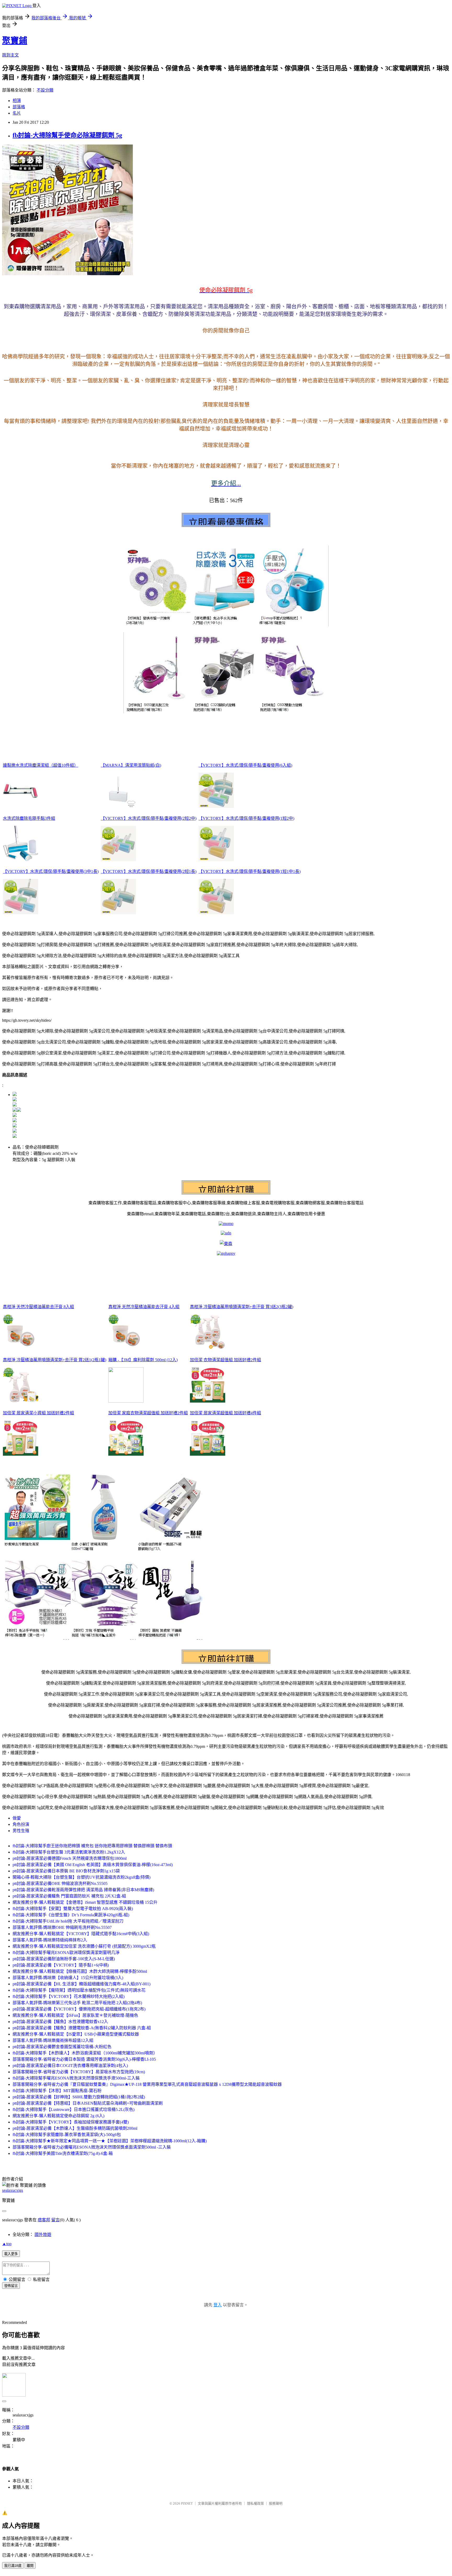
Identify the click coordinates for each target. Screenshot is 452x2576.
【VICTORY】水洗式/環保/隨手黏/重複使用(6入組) (245, 765)
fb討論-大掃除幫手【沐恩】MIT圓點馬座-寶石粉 (57, 2091)
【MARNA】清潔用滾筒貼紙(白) (131, 765)
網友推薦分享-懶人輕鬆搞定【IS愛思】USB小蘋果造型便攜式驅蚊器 (76, 2034)
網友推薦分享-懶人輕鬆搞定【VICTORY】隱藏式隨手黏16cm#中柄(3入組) (81, 1934)
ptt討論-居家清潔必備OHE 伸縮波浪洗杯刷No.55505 (60, 1883)
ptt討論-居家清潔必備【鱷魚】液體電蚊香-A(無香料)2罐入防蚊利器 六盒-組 (82, 2028)
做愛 (17, 1818)
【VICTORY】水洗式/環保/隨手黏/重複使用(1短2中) (246, 818)
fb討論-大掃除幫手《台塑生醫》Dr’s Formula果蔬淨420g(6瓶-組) (71, 1915)
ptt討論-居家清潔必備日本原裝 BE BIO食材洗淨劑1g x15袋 (66, 1871)
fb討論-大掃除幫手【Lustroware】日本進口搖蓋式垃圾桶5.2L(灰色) (74, 2109)
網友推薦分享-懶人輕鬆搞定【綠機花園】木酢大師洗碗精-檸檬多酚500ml (80, 1971)
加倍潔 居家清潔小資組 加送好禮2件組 (38, 1413)
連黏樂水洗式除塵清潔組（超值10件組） (41, 765)
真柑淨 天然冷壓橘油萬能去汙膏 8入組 (38, 1307)
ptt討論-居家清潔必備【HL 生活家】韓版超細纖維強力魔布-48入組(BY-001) (81, 1984)
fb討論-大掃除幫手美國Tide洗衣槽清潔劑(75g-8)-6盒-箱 (63, 2153)
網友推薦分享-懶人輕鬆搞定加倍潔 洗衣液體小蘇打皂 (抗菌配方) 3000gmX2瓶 (84, 1946)
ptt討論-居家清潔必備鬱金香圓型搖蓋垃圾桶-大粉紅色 (62, 2047)
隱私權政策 (255, 2503)
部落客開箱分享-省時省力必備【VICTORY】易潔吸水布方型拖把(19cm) (79, 2072)
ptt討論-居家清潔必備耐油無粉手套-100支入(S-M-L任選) (64, 1959)
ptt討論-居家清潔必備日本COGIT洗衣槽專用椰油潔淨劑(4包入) (70, 2066)
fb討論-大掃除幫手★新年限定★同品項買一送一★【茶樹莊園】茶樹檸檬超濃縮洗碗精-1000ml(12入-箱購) (110, 2141)
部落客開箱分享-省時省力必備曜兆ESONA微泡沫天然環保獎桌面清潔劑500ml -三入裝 (92, 2147)
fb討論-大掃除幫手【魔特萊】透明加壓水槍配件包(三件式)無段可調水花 (79, 1990)
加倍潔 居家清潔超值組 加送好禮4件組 (225, 1413)
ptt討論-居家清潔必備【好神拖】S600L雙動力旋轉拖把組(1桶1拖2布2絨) (79, 2097)
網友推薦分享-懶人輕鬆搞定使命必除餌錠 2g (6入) (58, 2116)
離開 (30, 2566)
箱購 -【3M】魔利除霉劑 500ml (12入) (143, 1360)
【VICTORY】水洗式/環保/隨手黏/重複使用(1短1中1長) (250, 871)
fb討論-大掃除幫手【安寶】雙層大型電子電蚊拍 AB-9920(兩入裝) (73, 1909)
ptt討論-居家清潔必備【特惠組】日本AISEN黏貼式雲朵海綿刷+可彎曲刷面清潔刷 (88, 2103)
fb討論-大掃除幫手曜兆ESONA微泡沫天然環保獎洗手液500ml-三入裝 (76, 2078)
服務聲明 (276, 2503)
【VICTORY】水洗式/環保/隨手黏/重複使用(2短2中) (149, 818)
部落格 (19, 107)
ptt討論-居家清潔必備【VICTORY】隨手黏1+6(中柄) (61, 1965)
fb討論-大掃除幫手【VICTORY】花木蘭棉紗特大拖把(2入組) (69, 1996)
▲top (7, 2244)
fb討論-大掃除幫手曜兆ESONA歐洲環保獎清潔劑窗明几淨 (66, 1953)
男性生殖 (21, 1831)
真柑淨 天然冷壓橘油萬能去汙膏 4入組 (144, 1307)
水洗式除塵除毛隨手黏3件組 (29, 818)
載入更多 (11, 2254)
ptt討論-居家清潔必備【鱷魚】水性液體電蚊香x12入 (60, 2022)
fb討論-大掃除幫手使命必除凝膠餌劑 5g (67, 135)
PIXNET (187, 2503)
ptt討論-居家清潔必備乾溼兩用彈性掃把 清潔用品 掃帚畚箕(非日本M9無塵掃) (83, 1890)
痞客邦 (44, 2220)
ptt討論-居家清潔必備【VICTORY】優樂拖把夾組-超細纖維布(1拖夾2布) (79, 2009)
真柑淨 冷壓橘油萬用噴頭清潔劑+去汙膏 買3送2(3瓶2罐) (242, 1307)
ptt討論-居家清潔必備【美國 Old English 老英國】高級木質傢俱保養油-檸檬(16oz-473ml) (93, 1865)
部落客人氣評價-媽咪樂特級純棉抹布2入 (50, 1940)
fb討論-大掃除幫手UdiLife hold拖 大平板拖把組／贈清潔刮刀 (68, 1921)
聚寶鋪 (15, 41)
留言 (55, 2220)
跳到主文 (10, 55)
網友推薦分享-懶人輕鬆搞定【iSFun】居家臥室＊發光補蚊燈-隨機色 (75, 2015)
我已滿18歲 (13, 2566)
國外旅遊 (43, 2235)
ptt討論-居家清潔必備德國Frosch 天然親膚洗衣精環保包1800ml (70, 1858)
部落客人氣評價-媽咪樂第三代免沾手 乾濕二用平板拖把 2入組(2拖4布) (77, 2003)
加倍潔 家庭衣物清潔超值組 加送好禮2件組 (148, 1413)
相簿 (17, 101)
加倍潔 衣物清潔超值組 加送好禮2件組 (225, 1360)
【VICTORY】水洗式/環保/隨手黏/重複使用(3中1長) (51, 871)
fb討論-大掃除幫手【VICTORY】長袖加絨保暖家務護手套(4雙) (71, 2122)
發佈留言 (11, 2286)
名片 (17, 113)
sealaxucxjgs (13, 2190)
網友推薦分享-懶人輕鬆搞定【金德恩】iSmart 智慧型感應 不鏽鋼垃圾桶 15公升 (85, 1902)
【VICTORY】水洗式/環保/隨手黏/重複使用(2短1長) (149, 871)
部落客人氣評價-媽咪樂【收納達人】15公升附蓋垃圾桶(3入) (68, 1978)
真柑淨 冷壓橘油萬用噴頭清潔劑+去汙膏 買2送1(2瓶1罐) (55, 1360)
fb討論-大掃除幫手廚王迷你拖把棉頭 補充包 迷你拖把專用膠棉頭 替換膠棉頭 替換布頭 (92, 1846)
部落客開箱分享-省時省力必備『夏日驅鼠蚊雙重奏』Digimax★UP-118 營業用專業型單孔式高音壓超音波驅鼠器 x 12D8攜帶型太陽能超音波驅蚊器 (147, 2084)
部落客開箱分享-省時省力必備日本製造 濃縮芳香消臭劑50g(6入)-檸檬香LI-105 (84, 2059)
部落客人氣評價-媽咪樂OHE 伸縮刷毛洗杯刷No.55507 (62, 1927)
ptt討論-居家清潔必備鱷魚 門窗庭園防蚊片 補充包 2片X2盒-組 (69, 1896)
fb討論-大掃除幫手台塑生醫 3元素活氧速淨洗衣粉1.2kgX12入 (69, 1852)
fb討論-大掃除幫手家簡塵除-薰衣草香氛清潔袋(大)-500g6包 (67, 2135)
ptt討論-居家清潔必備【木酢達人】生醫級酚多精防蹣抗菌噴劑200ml (75, 2128)
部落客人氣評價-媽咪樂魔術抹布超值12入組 (53, 2040)
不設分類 (45, 90)
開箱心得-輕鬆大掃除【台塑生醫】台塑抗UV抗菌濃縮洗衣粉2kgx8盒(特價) (81, 1877)
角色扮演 (21, 1824)
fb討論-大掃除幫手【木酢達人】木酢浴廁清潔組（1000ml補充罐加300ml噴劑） (85, 2053)
